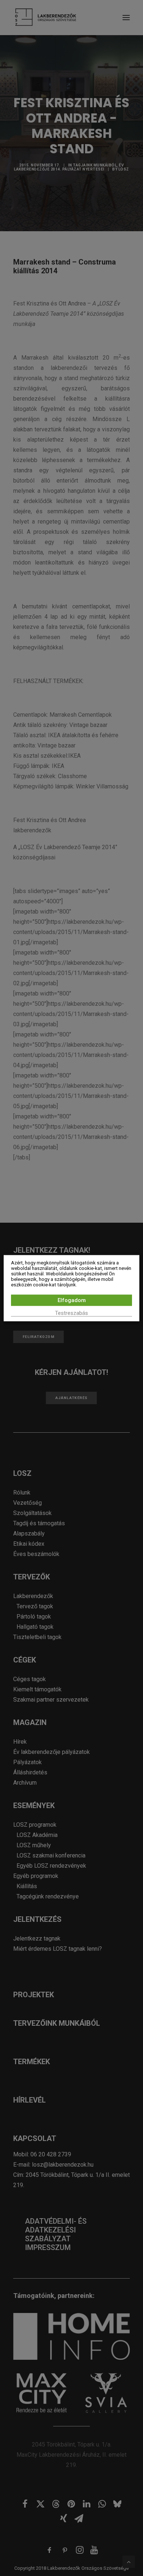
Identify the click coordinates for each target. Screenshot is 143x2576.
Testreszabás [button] (71, 1313)
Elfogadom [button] (72, 1300)
